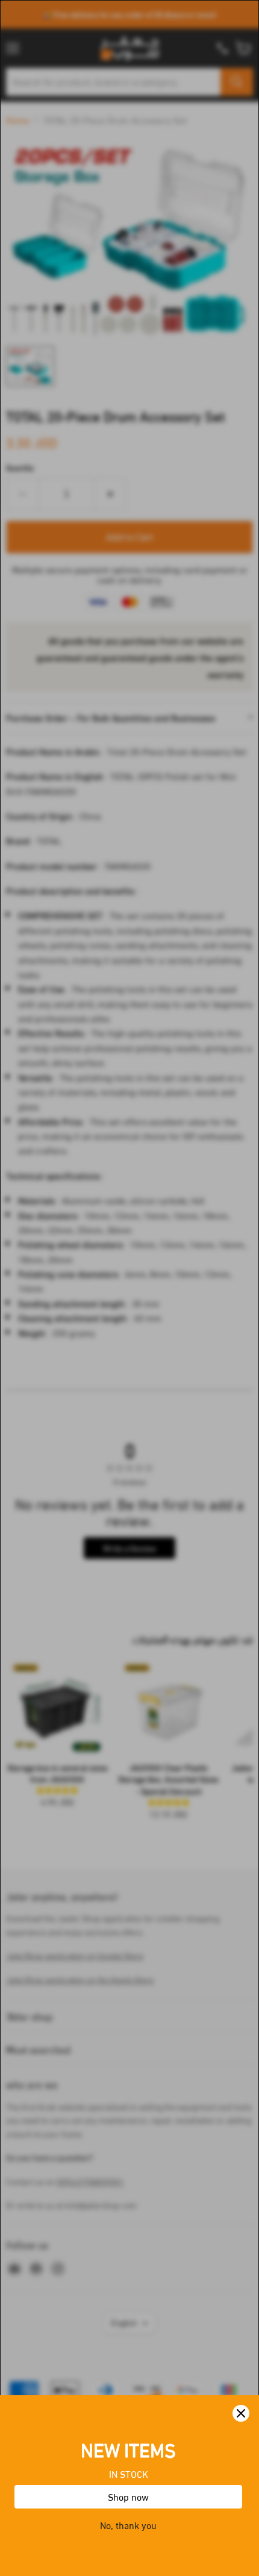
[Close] (241, 2413)
